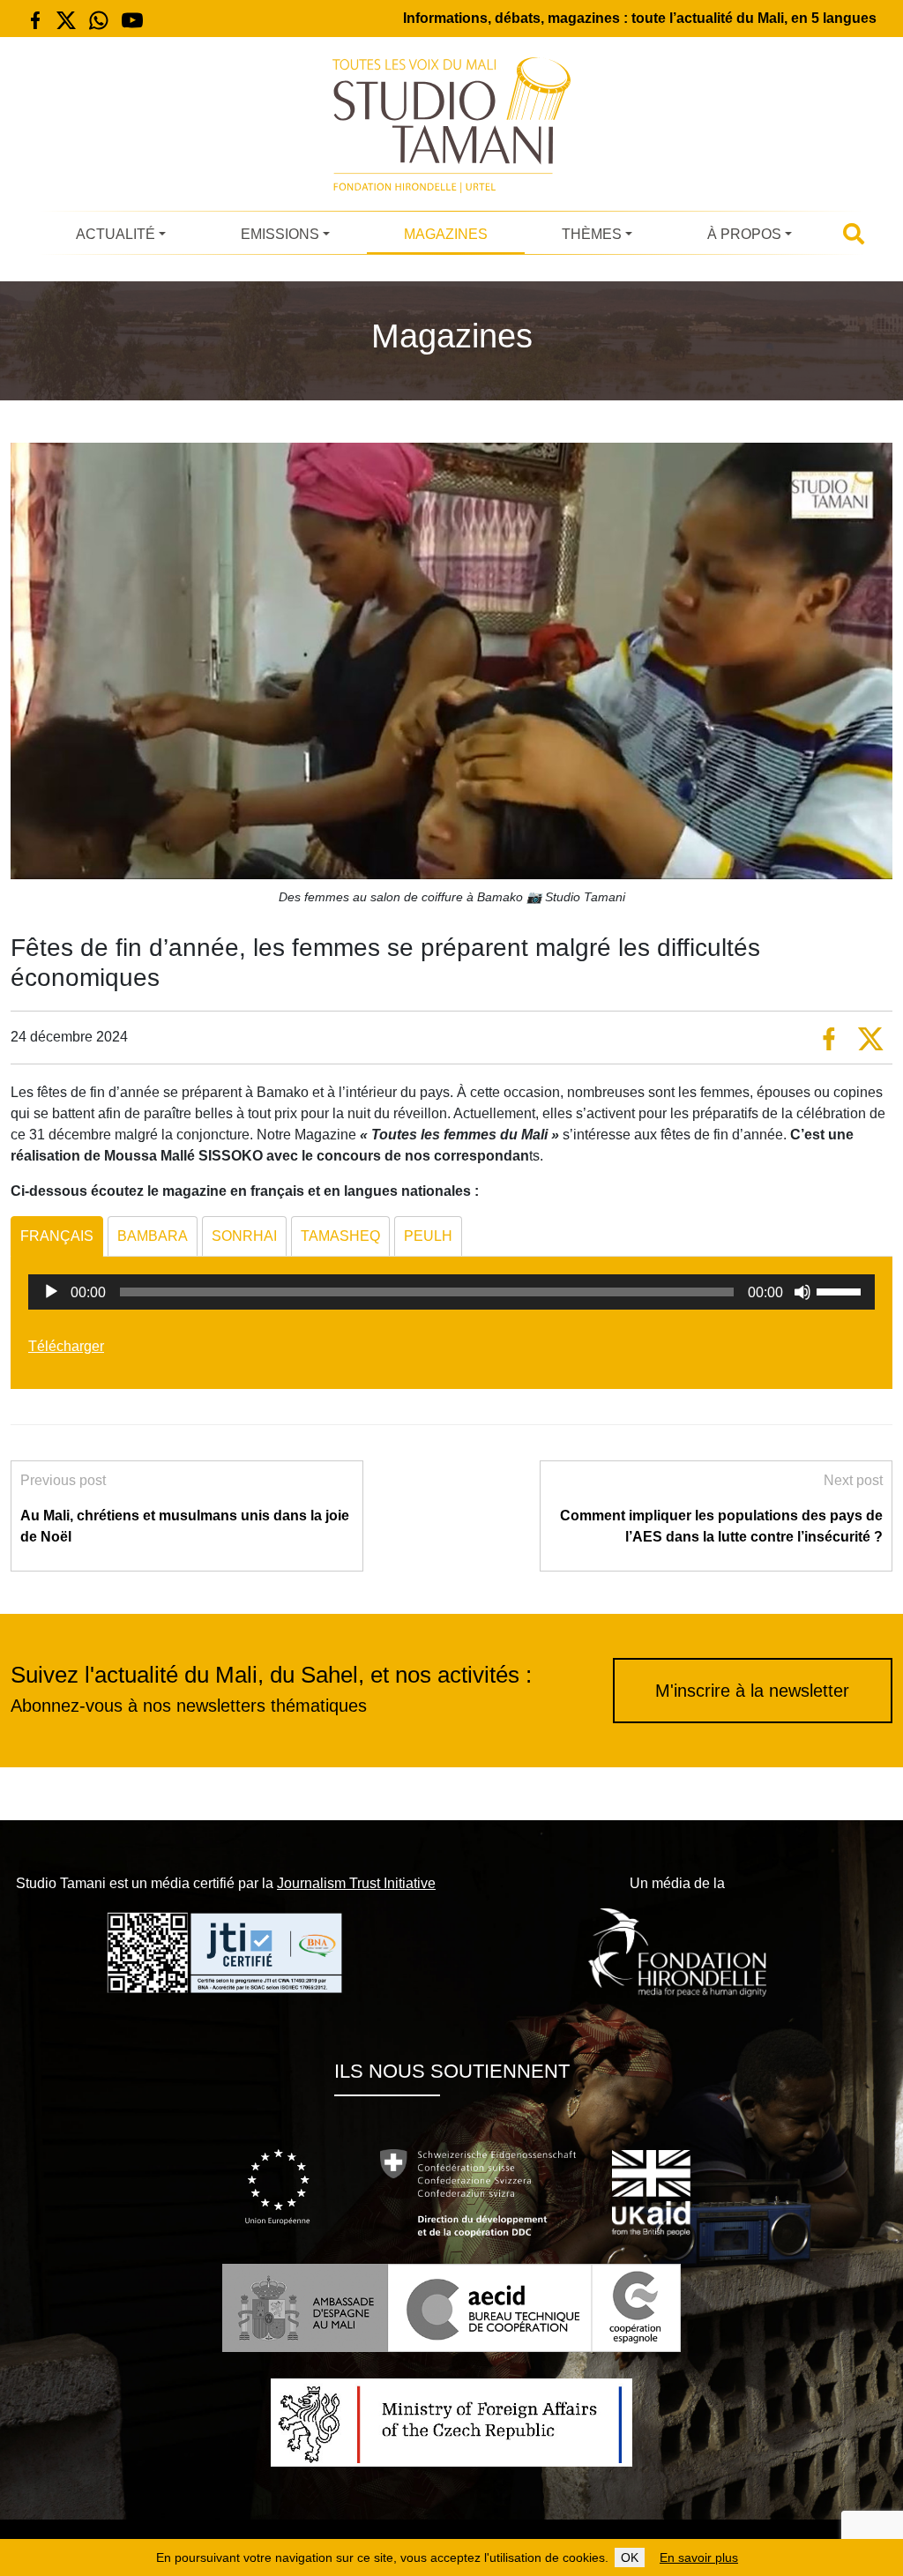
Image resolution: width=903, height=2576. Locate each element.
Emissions (280, 234)
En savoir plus (699, 2557)
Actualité (116, 234)
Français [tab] (57, 1236)
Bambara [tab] (153, 1236)
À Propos (744, 234)
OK (630, 2557)
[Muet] (802, 1292)
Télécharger (66, 1346)
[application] (451, 1292)
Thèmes (592, 234)
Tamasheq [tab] (340, 1236)
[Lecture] (51, 1292)
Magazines (446, 234)
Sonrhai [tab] (244, 1236)
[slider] (841, 1290)
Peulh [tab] (428, 1236)
